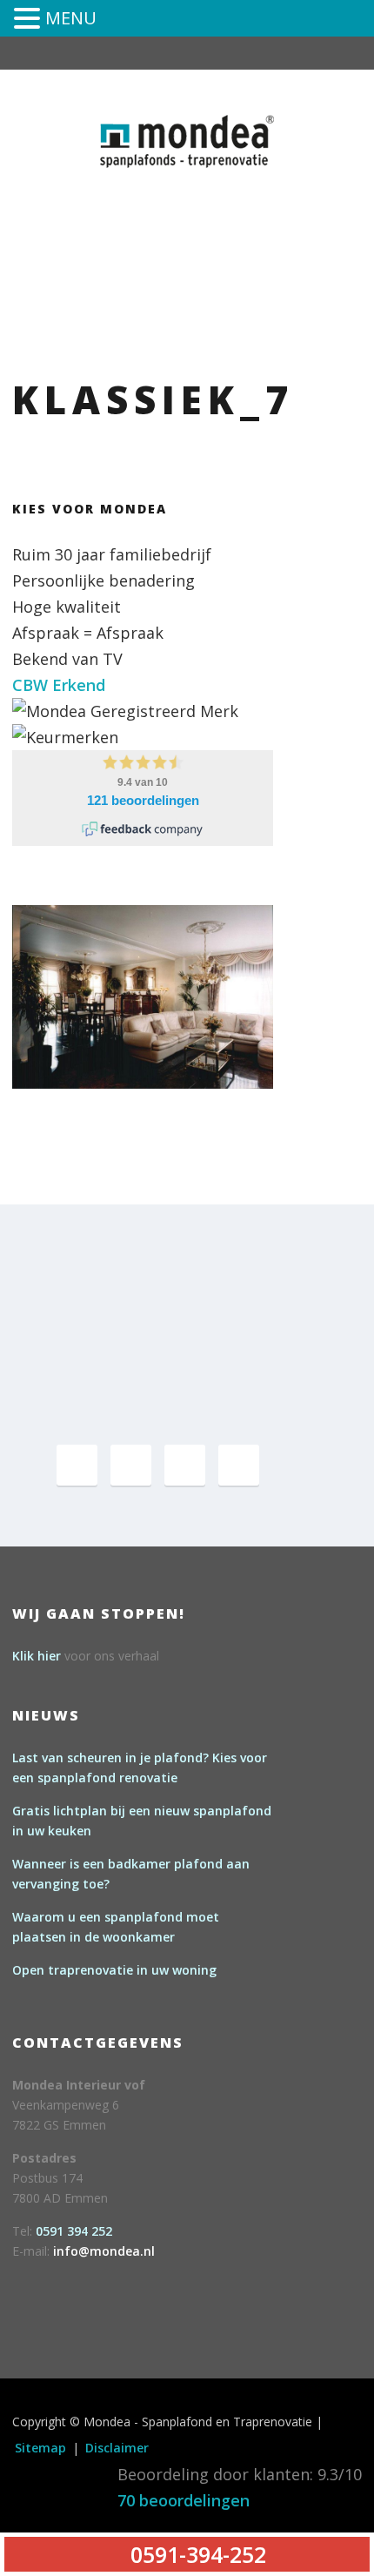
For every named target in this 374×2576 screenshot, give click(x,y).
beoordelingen (184, 2500)
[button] (30, 20)
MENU (71, 18)
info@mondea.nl (104, 2251)
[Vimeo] (185, 1465)
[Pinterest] (131, 1465)
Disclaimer (117, 2448)
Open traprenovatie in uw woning (114, 1970)
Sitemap (40, 2448)
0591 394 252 (74, 2231)
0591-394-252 (250, 194)
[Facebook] (77, 1465)
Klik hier (37, 1656)
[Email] (239, 1465)
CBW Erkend (59, 685)
